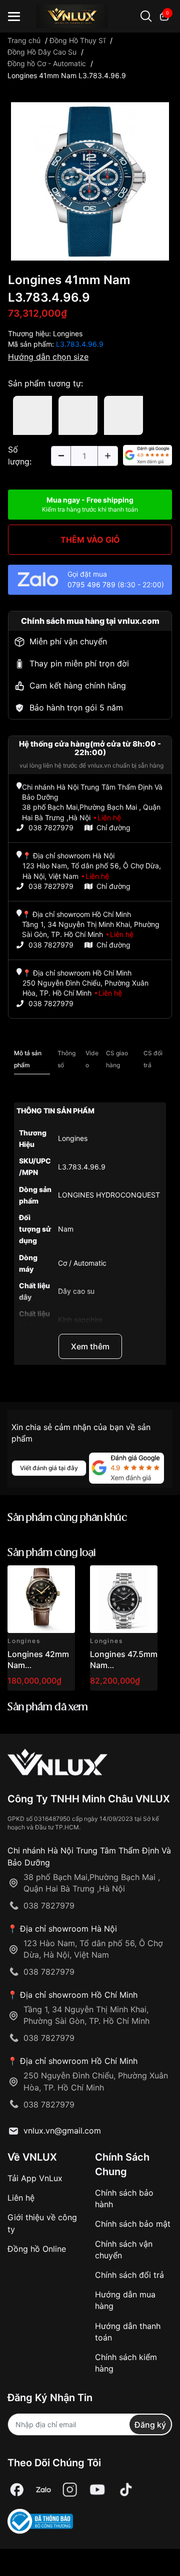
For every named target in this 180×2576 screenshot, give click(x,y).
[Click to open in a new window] (90, 180)
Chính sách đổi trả (129, 2275)
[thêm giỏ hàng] (39, 1579)
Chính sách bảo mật (133, 2224)
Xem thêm (90, 1346)
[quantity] (61, 456)
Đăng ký (150, 2425)
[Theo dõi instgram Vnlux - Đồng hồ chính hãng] (70, 2490)
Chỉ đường (113, 828)
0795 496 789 (91, 584)
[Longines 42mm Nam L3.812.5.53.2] (41, 1599)
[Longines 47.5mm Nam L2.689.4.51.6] (124, 1599)
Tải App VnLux (35, 2178)
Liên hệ (21, 2198)
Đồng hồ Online (37, 2249)
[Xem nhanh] (62, 1579)
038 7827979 (51, 828)
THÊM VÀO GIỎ (90, 540)
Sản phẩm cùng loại (52, 1553)
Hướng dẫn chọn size (48, 357)
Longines (68, 333)
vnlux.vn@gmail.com (62, 2131)
